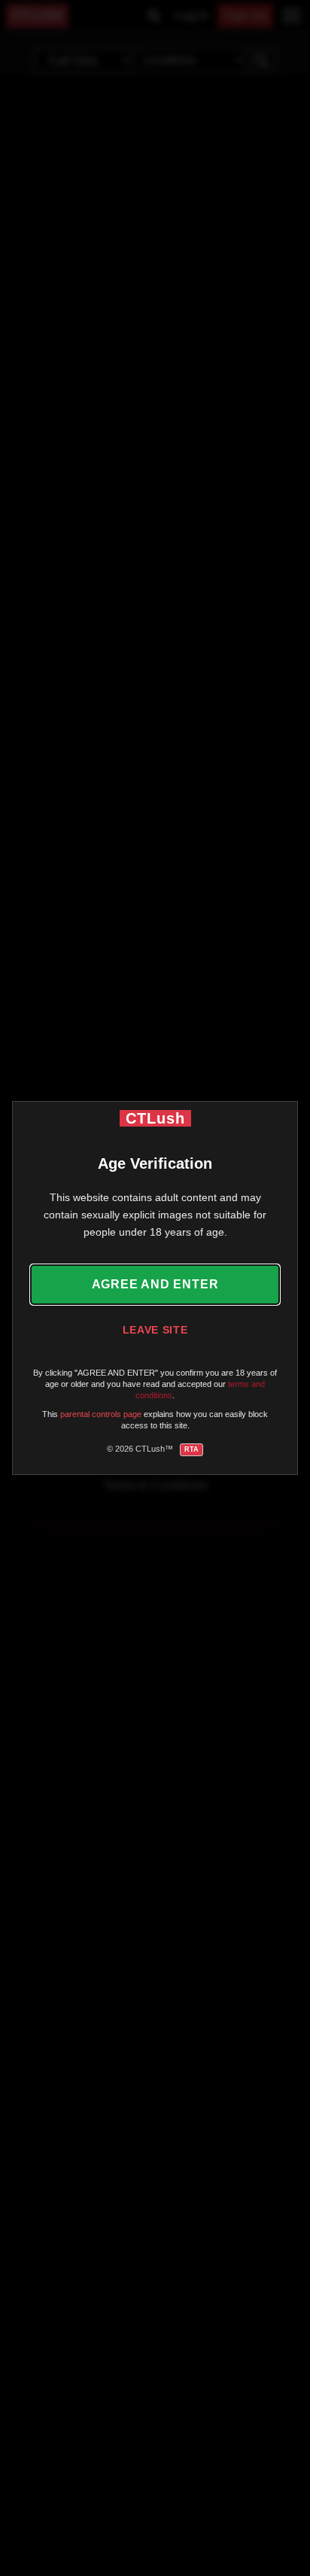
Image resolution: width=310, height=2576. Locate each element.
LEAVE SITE (155, 1330)
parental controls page (101, 1414)
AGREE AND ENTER (155, 1284)
